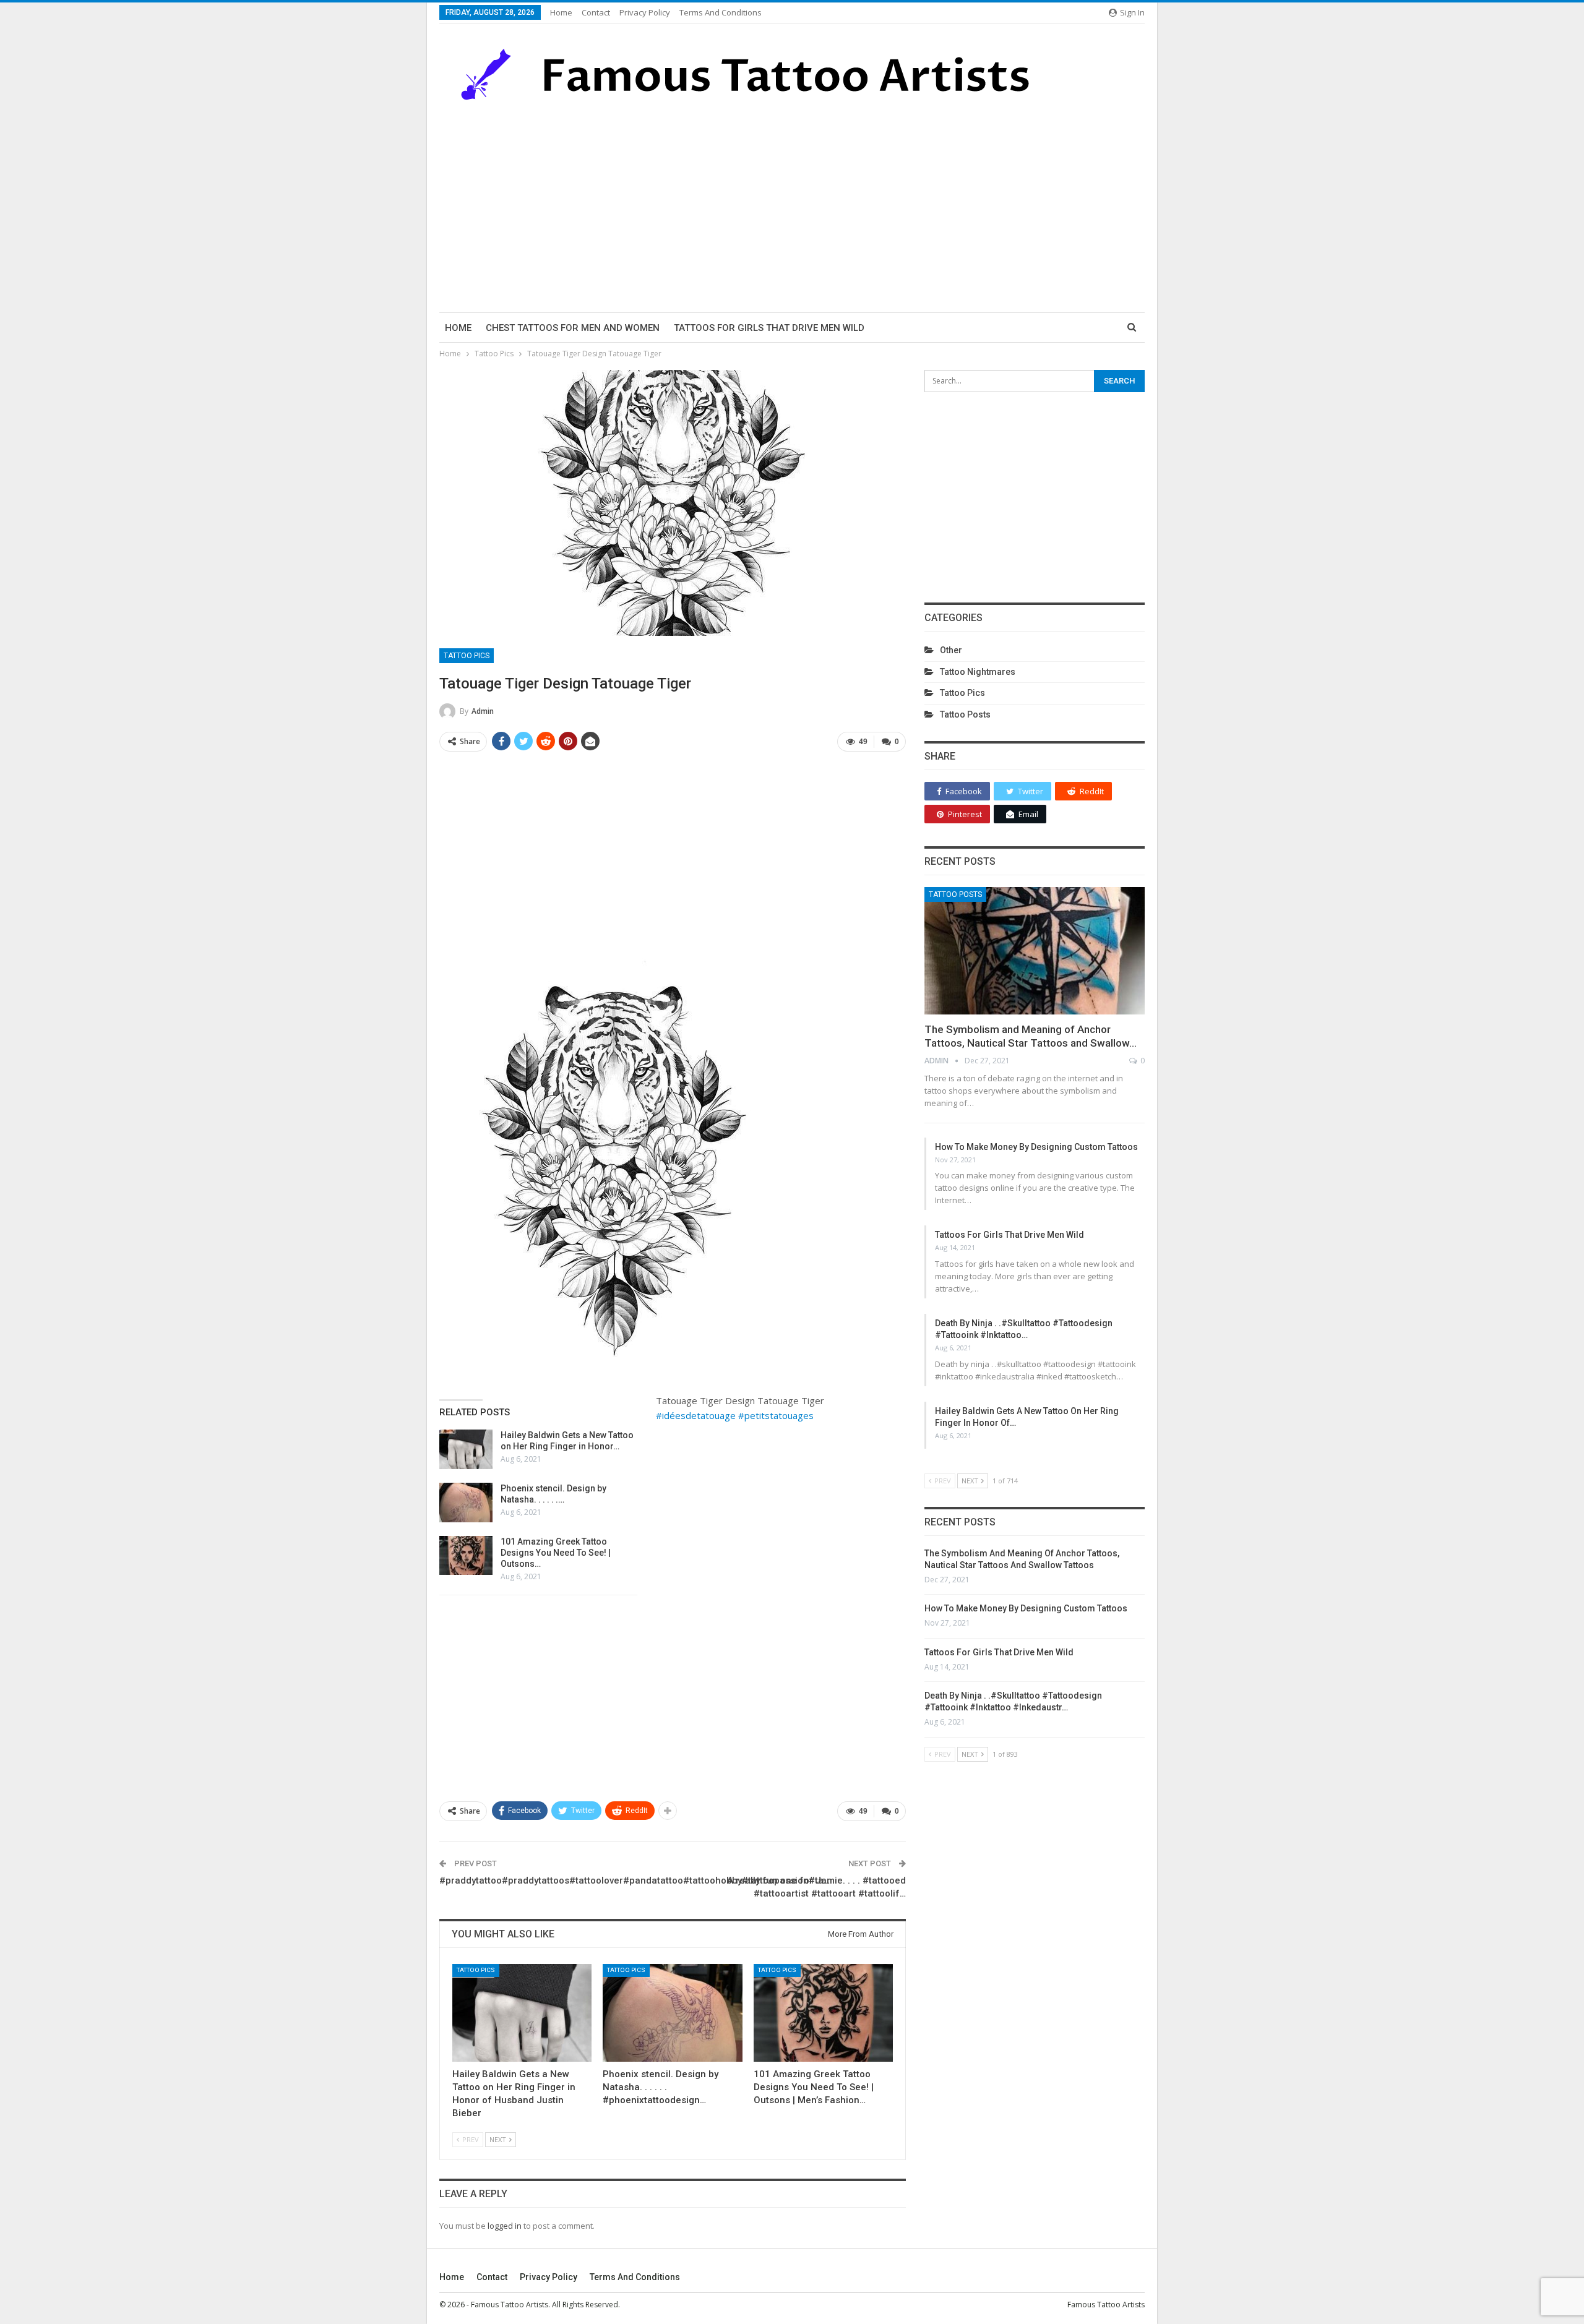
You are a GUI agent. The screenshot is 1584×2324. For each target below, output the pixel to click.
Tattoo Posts (965, 714)
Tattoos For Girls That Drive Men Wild (769, 328)
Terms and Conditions (721, 12)
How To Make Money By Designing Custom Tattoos (1036, 1147)
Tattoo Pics (467, 656)
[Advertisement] (792, 207)
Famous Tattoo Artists (1106, 2305)
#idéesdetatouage (696, 1415)
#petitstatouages (776, 1415)
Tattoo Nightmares (978, 672)
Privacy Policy (645, 12)
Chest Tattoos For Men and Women (573, 328)
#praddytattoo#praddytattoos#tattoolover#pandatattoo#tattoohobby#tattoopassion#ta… (635, 1880)
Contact (596, 12)
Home (561, 12)
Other (951, 650)
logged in (505, 2226)
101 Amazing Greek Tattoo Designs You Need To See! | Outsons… (556, 1553)
